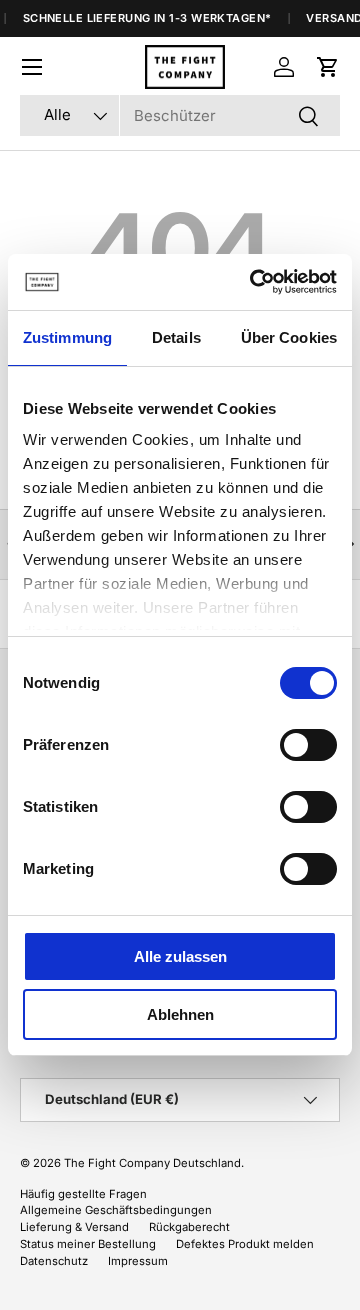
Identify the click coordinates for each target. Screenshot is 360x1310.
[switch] (308, 745)
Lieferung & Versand (74, 1227)
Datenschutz (54, 1261)
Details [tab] (176, 337)
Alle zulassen (180, 956)
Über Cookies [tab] (289, 337)
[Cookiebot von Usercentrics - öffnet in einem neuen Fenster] (254, 282)
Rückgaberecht (189, 1227)
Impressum (138, 1261)
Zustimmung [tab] (67, 337)
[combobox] (180, 115)
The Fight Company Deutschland (152, 1163)
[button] (328, 67)
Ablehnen (180, 1014)
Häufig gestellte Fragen (83, 1194)
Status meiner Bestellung (88, 1244)
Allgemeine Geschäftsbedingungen (116, 1210)
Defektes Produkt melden (245, 1244)
